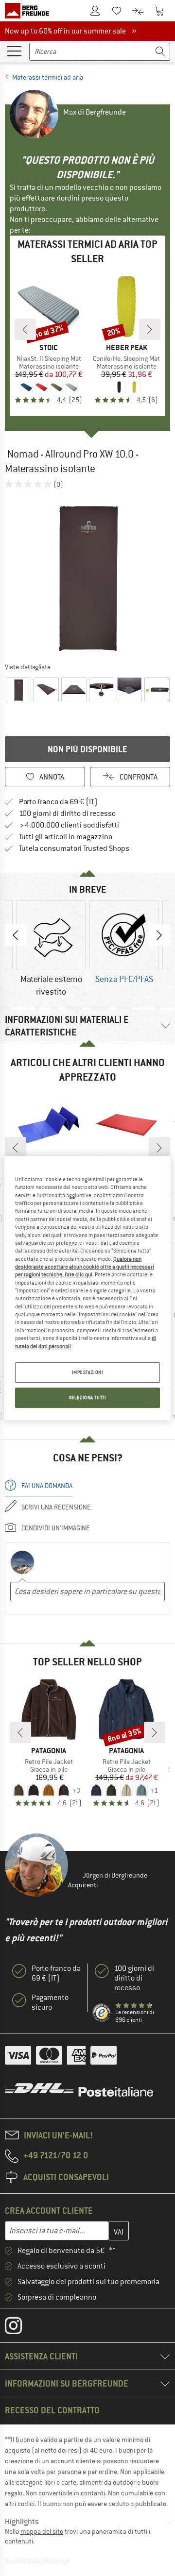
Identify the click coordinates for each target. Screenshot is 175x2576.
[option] (87, 575)
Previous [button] (16, 935)
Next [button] (159, 935)
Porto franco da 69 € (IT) (58, 802)
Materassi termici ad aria (48, 77)
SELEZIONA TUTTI (88, 1398)
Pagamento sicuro (50, 2002)
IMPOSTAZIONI (88, 1372)
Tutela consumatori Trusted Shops (74, 848)
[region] (87, 1288)
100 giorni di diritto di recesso (67, 813)
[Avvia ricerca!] (160, 52)
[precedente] (25, 329)
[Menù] (14, 51)
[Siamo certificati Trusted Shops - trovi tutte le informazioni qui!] (102, 2013)
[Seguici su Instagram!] (21, 2328)
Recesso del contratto (52, 2410)
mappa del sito (42, 2531)
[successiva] (150, 329)
